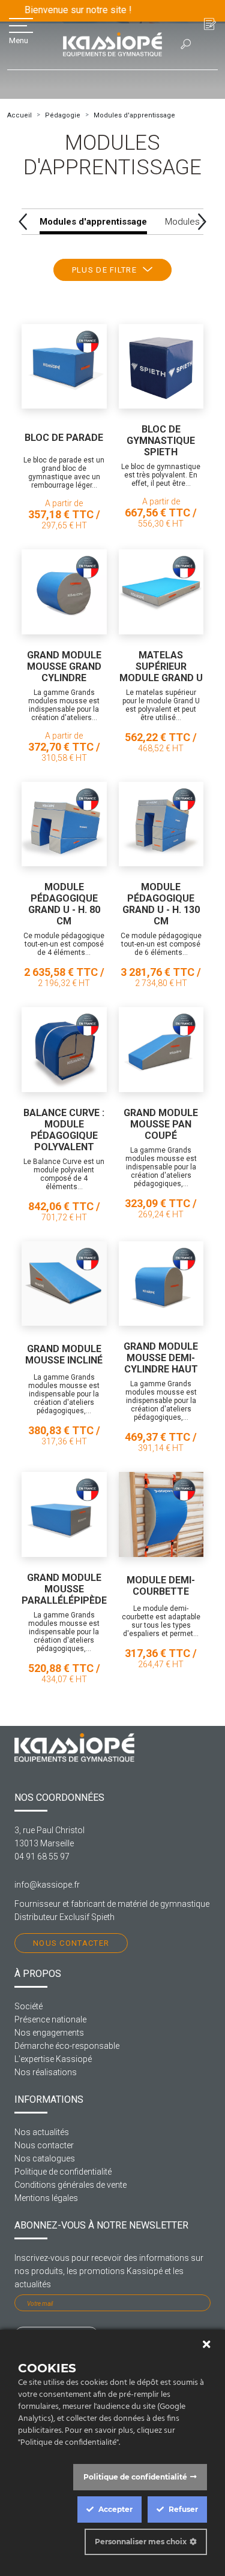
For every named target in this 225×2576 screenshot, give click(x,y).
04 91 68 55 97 (42, 1857)
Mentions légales (46, 2198)
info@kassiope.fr (47, 1885)
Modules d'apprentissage (134, 115)
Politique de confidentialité (63, 2172)
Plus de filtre (104, 270)
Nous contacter (71, 1943)
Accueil (19, 115)
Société (28, 2006)
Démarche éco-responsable (67, 2046)
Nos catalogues (45, 2158)
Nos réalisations (46, 2072)
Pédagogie (63, 115)
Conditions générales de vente (70, 2185)
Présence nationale (50, 2019)
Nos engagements (49, 2033)
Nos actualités (42, 2132)
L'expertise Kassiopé (53, 2059)
